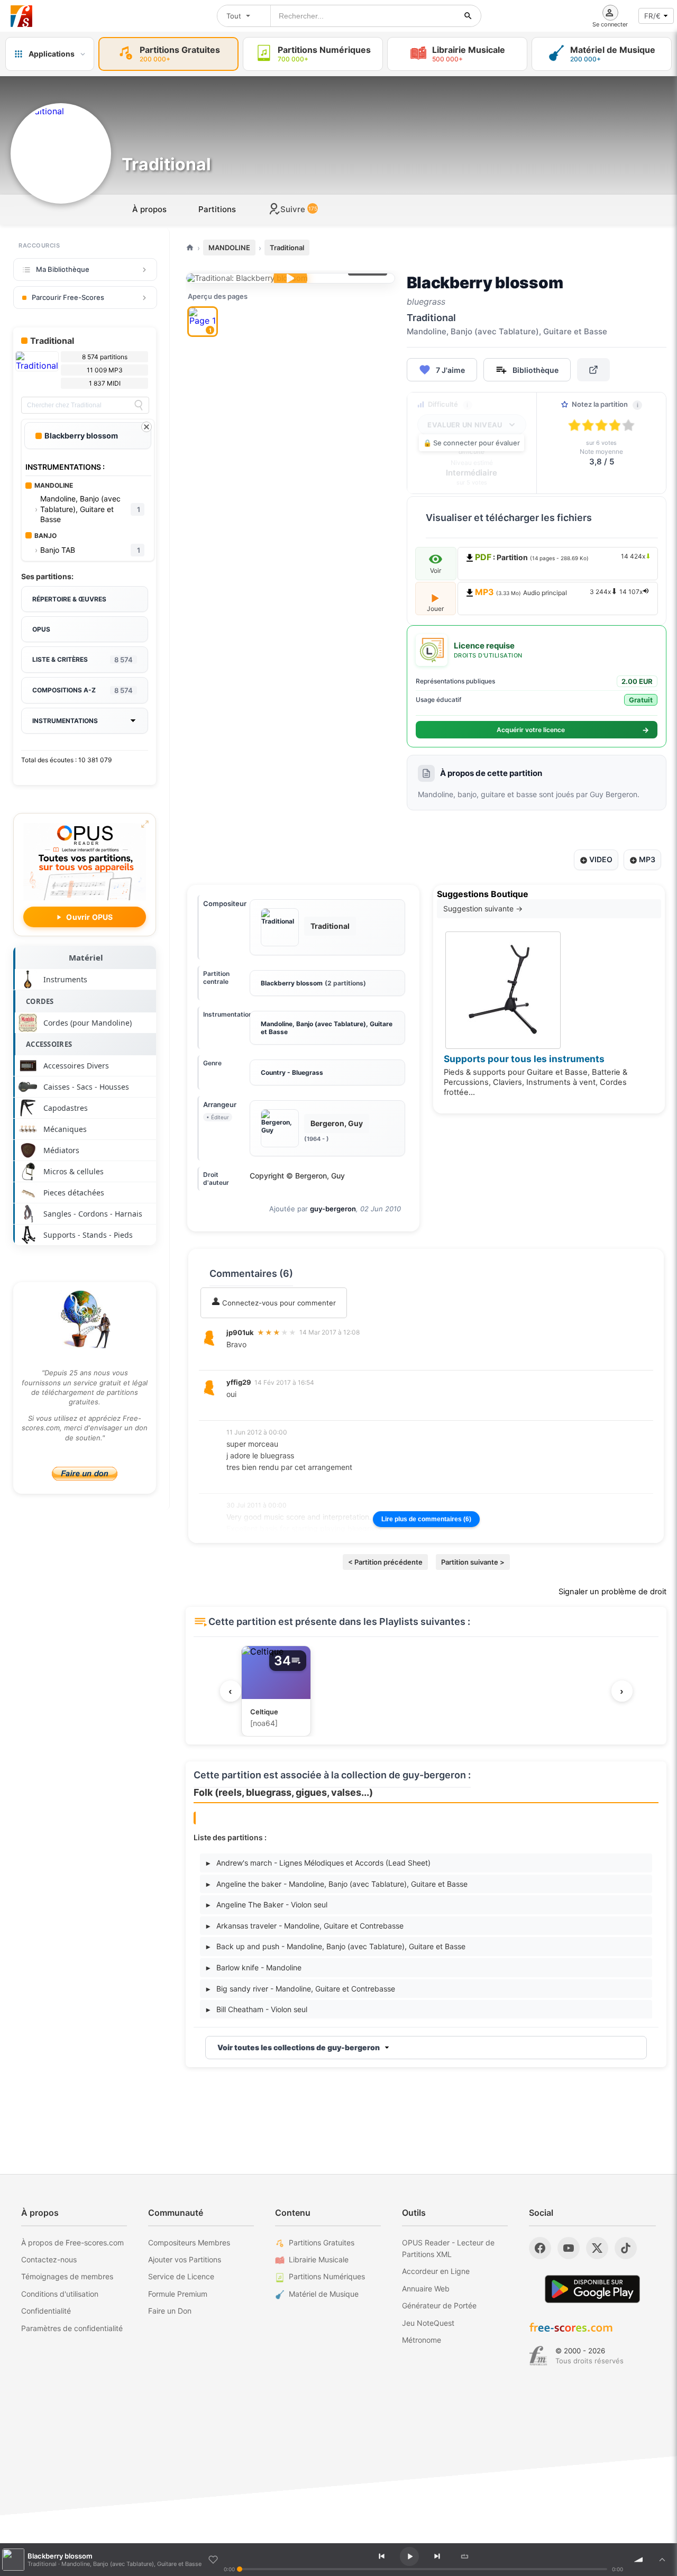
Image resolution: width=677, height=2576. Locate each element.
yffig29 (239, 1382)
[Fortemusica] (538, 2356)
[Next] (437, 2556)
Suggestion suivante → (483, 908)
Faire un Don (170, 2311)
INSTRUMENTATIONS (65, 721)
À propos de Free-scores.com (72, 2242)
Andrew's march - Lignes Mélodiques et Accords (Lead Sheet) (318, 1863)
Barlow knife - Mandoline (254, 1967)
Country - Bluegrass (292, 1072)
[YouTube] (569, 2248)
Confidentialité (46, 2311)
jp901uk (240, 1332)
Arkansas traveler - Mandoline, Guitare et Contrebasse (305, 1926)
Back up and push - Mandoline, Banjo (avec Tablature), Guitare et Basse (336, 1946)
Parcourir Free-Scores (68, 297)
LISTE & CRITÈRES (83, 660)
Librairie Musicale (319, 2259)
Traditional (287, 248)
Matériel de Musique (324, 2294)
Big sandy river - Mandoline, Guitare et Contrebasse (301, 1989)
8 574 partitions (105, 357)
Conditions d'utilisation (60, 2294)
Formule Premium (178, 2294)
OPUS (41, 629)
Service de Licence (181, 2276)
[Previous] (382, 2556)
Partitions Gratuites (322, 2242)
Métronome (422, 2340)
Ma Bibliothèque (63, 269)
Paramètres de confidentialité (72, 2328)
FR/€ (652, 16)
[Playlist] (662, 2560)
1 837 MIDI (105, 383)
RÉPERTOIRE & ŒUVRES (69, 599)
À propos (149, 209)
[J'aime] (213, 2560)
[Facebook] (540, 2248)
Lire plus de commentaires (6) (426, 1519)
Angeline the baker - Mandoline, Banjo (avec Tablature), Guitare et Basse (337, 1884)
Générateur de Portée (439, 2305)
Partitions (217, 209)
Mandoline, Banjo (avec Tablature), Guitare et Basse (327, 1028)
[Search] (139, 405)
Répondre (250, 1359)
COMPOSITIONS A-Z (83, 690)
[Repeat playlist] (465, 2556)
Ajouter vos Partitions (185, 2259)
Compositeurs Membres (189, 2242)
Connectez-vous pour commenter (278, 1303)
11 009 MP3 (105, 370)
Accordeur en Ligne (436, 2271)
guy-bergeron (333, 1209)
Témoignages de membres (67, 2276)
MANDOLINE (229, 248)
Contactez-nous (49, 2259)
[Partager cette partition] (593, 370)
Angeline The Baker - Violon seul (267, 1904)
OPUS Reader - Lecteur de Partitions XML (448, 2248)
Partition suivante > (473, 1562)
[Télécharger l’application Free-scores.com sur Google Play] (592, 2289)
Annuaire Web (426, 2289)
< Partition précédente (385, 1562)
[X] (597, 2248)
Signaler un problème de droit (612, 1592)
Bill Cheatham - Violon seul (257, 2009)
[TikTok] (626, 2248)
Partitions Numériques (327, 2276)
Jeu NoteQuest (428, 2323)
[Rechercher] (468, 16)
